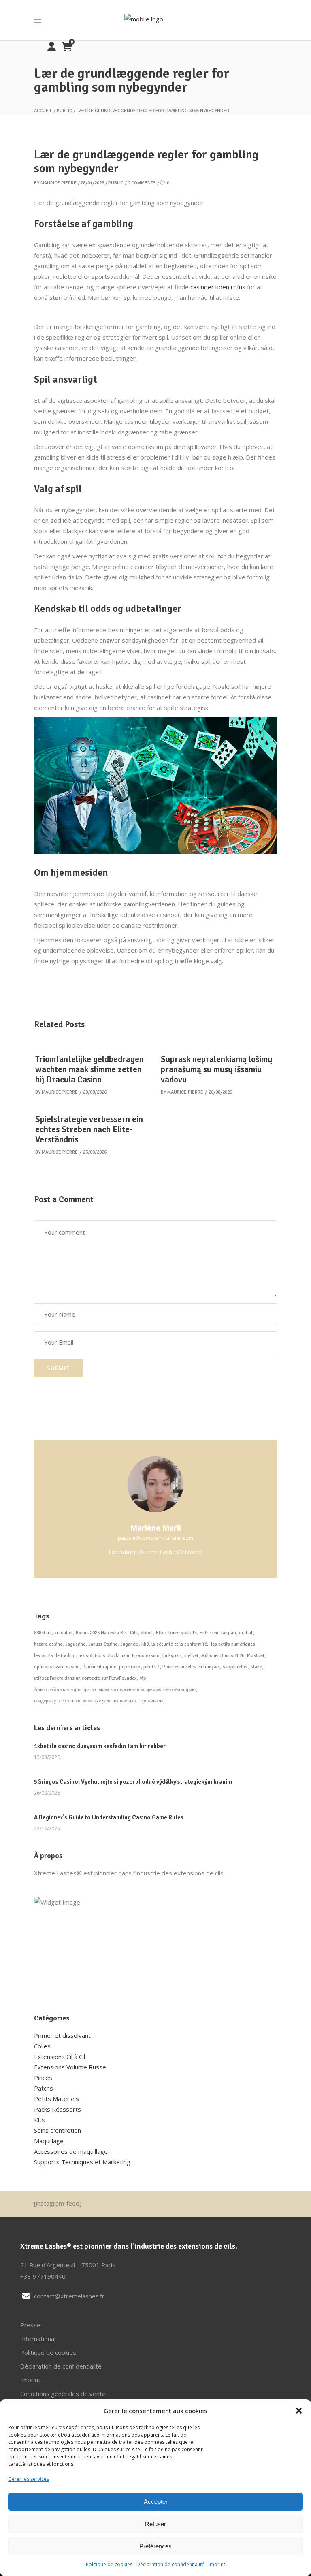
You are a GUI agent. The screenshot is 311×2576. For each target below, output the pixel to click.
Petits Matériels (56, 2099)
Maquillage (49, 2141)
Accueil (43, 111)
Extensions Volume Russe (70, 2067)
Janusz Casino (103, 1644)
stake (256, 1667)
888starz (43, 1633)
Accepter (156, 2502)
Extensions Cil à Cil (60, 2057)
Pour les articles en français (191, 1667)
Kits (39, 2120)
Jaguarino (76, 1644)
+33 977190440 (43, 2276)
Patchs (44, 2088)
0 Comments (142, 183)
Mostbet (256, 1656)
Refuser (155, 2524)
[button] (299, 2411)
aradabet (64, 1633)
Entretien (209, 1633)
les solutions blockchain (104, 1656)
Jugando (130, 1644)
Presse (30, 2325)
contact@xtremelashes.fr (69, 2296)
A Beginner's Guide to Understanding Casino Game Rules (109, 1817)
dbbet (147, 1633)
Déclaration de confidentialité (170, 2564)
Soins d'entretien (58, 2130)
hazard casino (48, 1644)
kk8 (145, 1644)
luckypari (172, 1656)
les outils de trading (55, 1656)
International (38, 2339)
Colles (42, 2046)
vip (143, 1678)
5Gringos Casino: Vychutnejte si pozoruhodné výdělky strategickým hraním (133, 1782)
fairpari (229, 1633)
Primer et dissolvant (62, 2035)
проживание (152, 1701)
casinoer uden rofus (218, 287)
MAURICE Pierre (59, 183)
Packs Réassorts (58, 2109)
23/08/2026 (95, 1152)
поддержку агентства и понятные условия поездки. (86, 1701)
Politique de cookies (109, 2564)
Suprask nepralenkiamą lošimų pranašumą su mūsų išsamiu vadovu (217, 1069)
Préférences (155, 2546)
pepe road (130, 1667)
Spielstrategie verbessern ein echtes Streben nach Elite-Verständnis (89, 1129)
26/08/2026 (220, 1092)
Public (64, 111)
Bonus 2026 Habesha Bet (101, 1633)
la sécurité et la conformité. (180, 1644)
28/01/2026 (92, 183)
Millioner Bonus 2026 (223, 1656)
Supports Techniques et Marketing (82, 2162)
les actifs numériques (233, 1644)
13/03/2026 (47, 1757)
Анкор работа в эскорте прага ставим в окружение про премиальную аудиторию (115, 1690)
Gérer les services (29, 2479)
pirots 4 (151, 1667)
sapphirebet (235, 1667)
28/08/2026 (95, 1092)
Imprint (217, 2564)
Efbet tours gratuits (176, 1633)
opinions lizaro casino (57, 1667)
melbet (191, 1656)
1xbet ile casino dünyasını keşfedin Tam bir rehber (100, 1746)
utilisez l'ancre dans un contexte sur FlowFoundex (85, 1678)
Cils (134, 1633)
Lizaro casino (146, 1656)
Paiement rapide (99, 1667)
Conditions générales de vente (63, 2394)
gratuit (246, 1633)
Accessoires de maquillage (71, 2151)
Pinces (43, 2078)
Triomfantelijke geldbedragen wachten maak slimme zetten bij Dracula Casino (89, 1069)
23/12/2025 (47, 1829)
